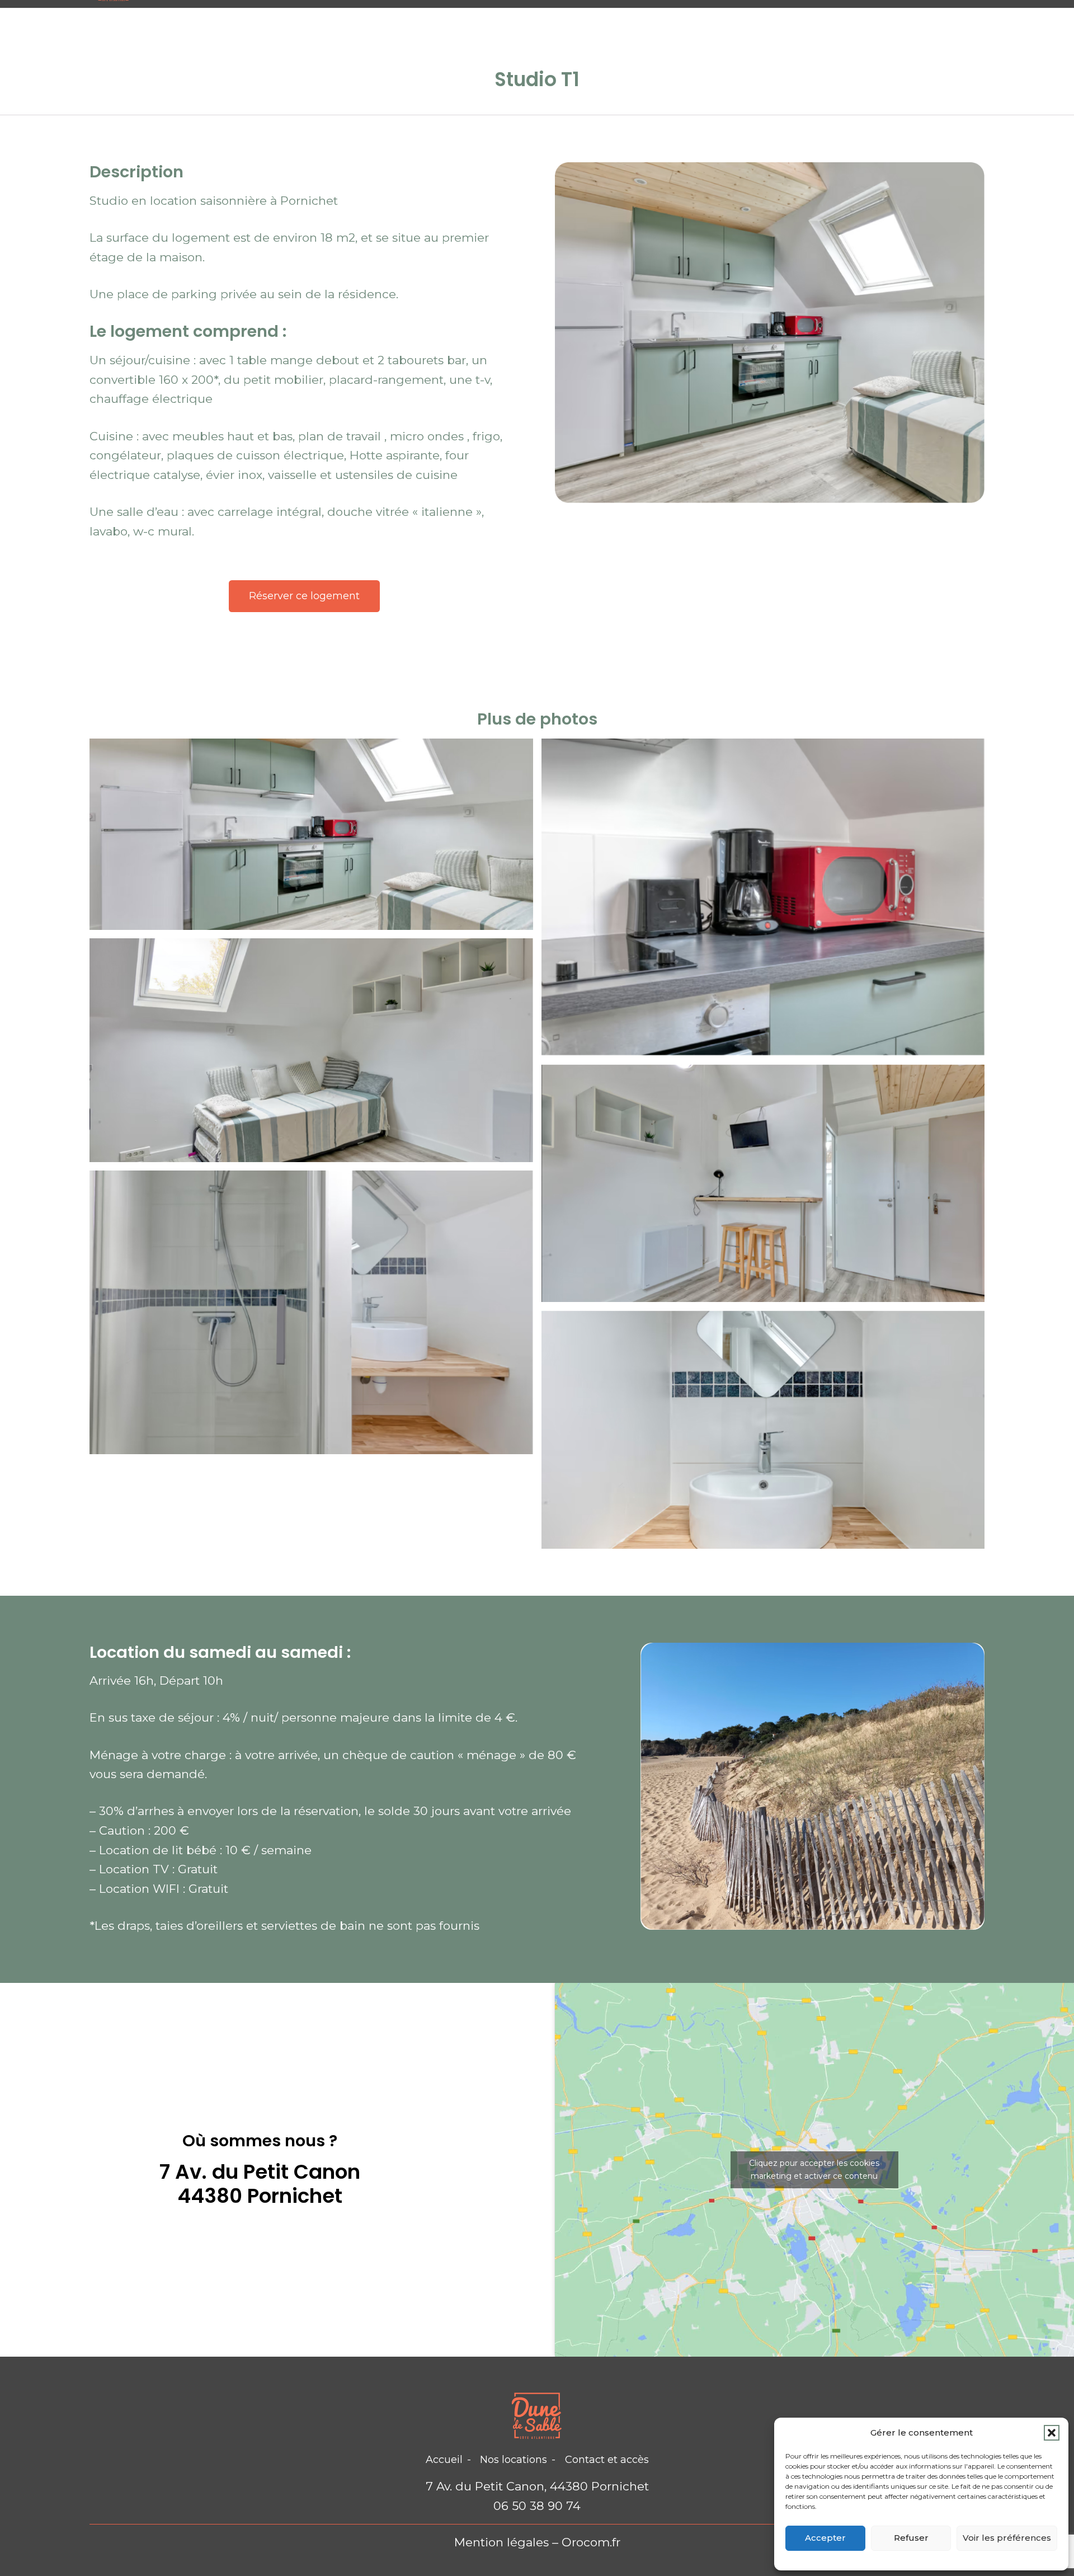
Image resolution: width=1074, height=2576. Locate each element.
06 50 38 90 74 (537, 2506)
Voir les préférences (1007, 2538)
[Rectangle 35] (312, 835)
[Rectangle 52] (312, 1312)
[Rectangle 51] (763, 897)
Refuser (911, 2538)
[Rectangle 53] (312, 1050)
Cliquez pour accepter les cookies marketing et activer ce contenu (814, 2170)
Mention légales (501, 2542)
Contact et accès (607, 2460)
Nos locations (514, 2460)
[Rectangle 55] (763, 1430)
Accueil (444, 2460)
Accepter (825, 2538)
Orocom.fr (591, 2542)
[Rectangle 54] (763, 1183)
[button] (1052, 2433)
